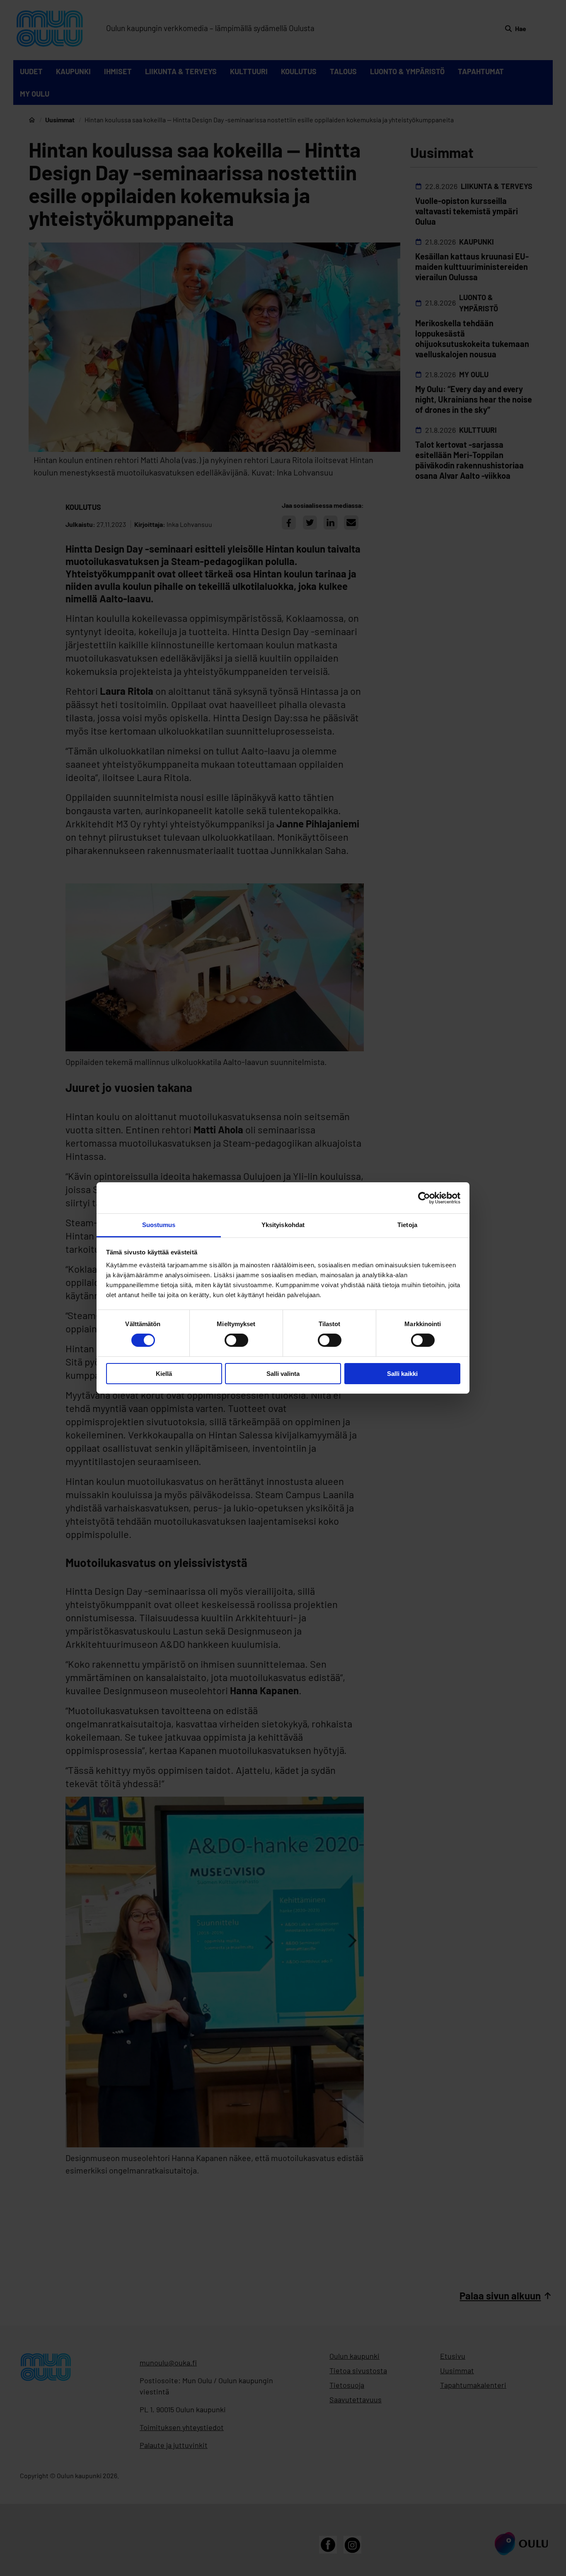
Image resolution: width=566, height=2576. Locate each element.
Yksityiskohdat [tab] (283, 1225)
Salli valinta (283, 1374)
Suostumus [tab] (159, 1225)
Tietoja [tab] (407, 1225)
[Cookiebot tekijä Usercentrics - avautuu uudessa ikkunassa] (424, 1198)
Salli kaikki (402, 1374)
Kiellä (164, 1374)
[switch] (236, 1340)
